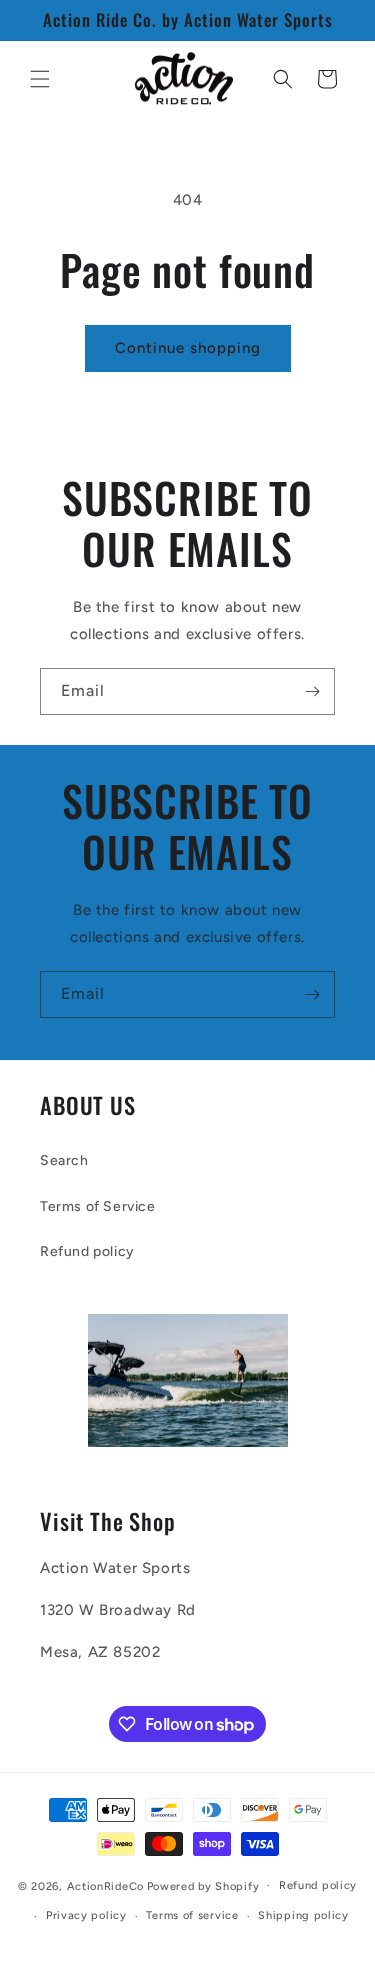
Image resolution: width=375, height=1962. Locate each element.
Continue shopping (188, 348)
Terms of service (192, 1915)
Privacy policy (86, 1915)
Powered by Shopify (203, 1885)
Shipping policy (303, 1915)
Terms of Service (98, 1206)
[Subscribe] (312, 691)
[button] (40, 79)
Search (64, 1160)
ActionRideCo (105, 1885)
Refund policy (87, 1251)
